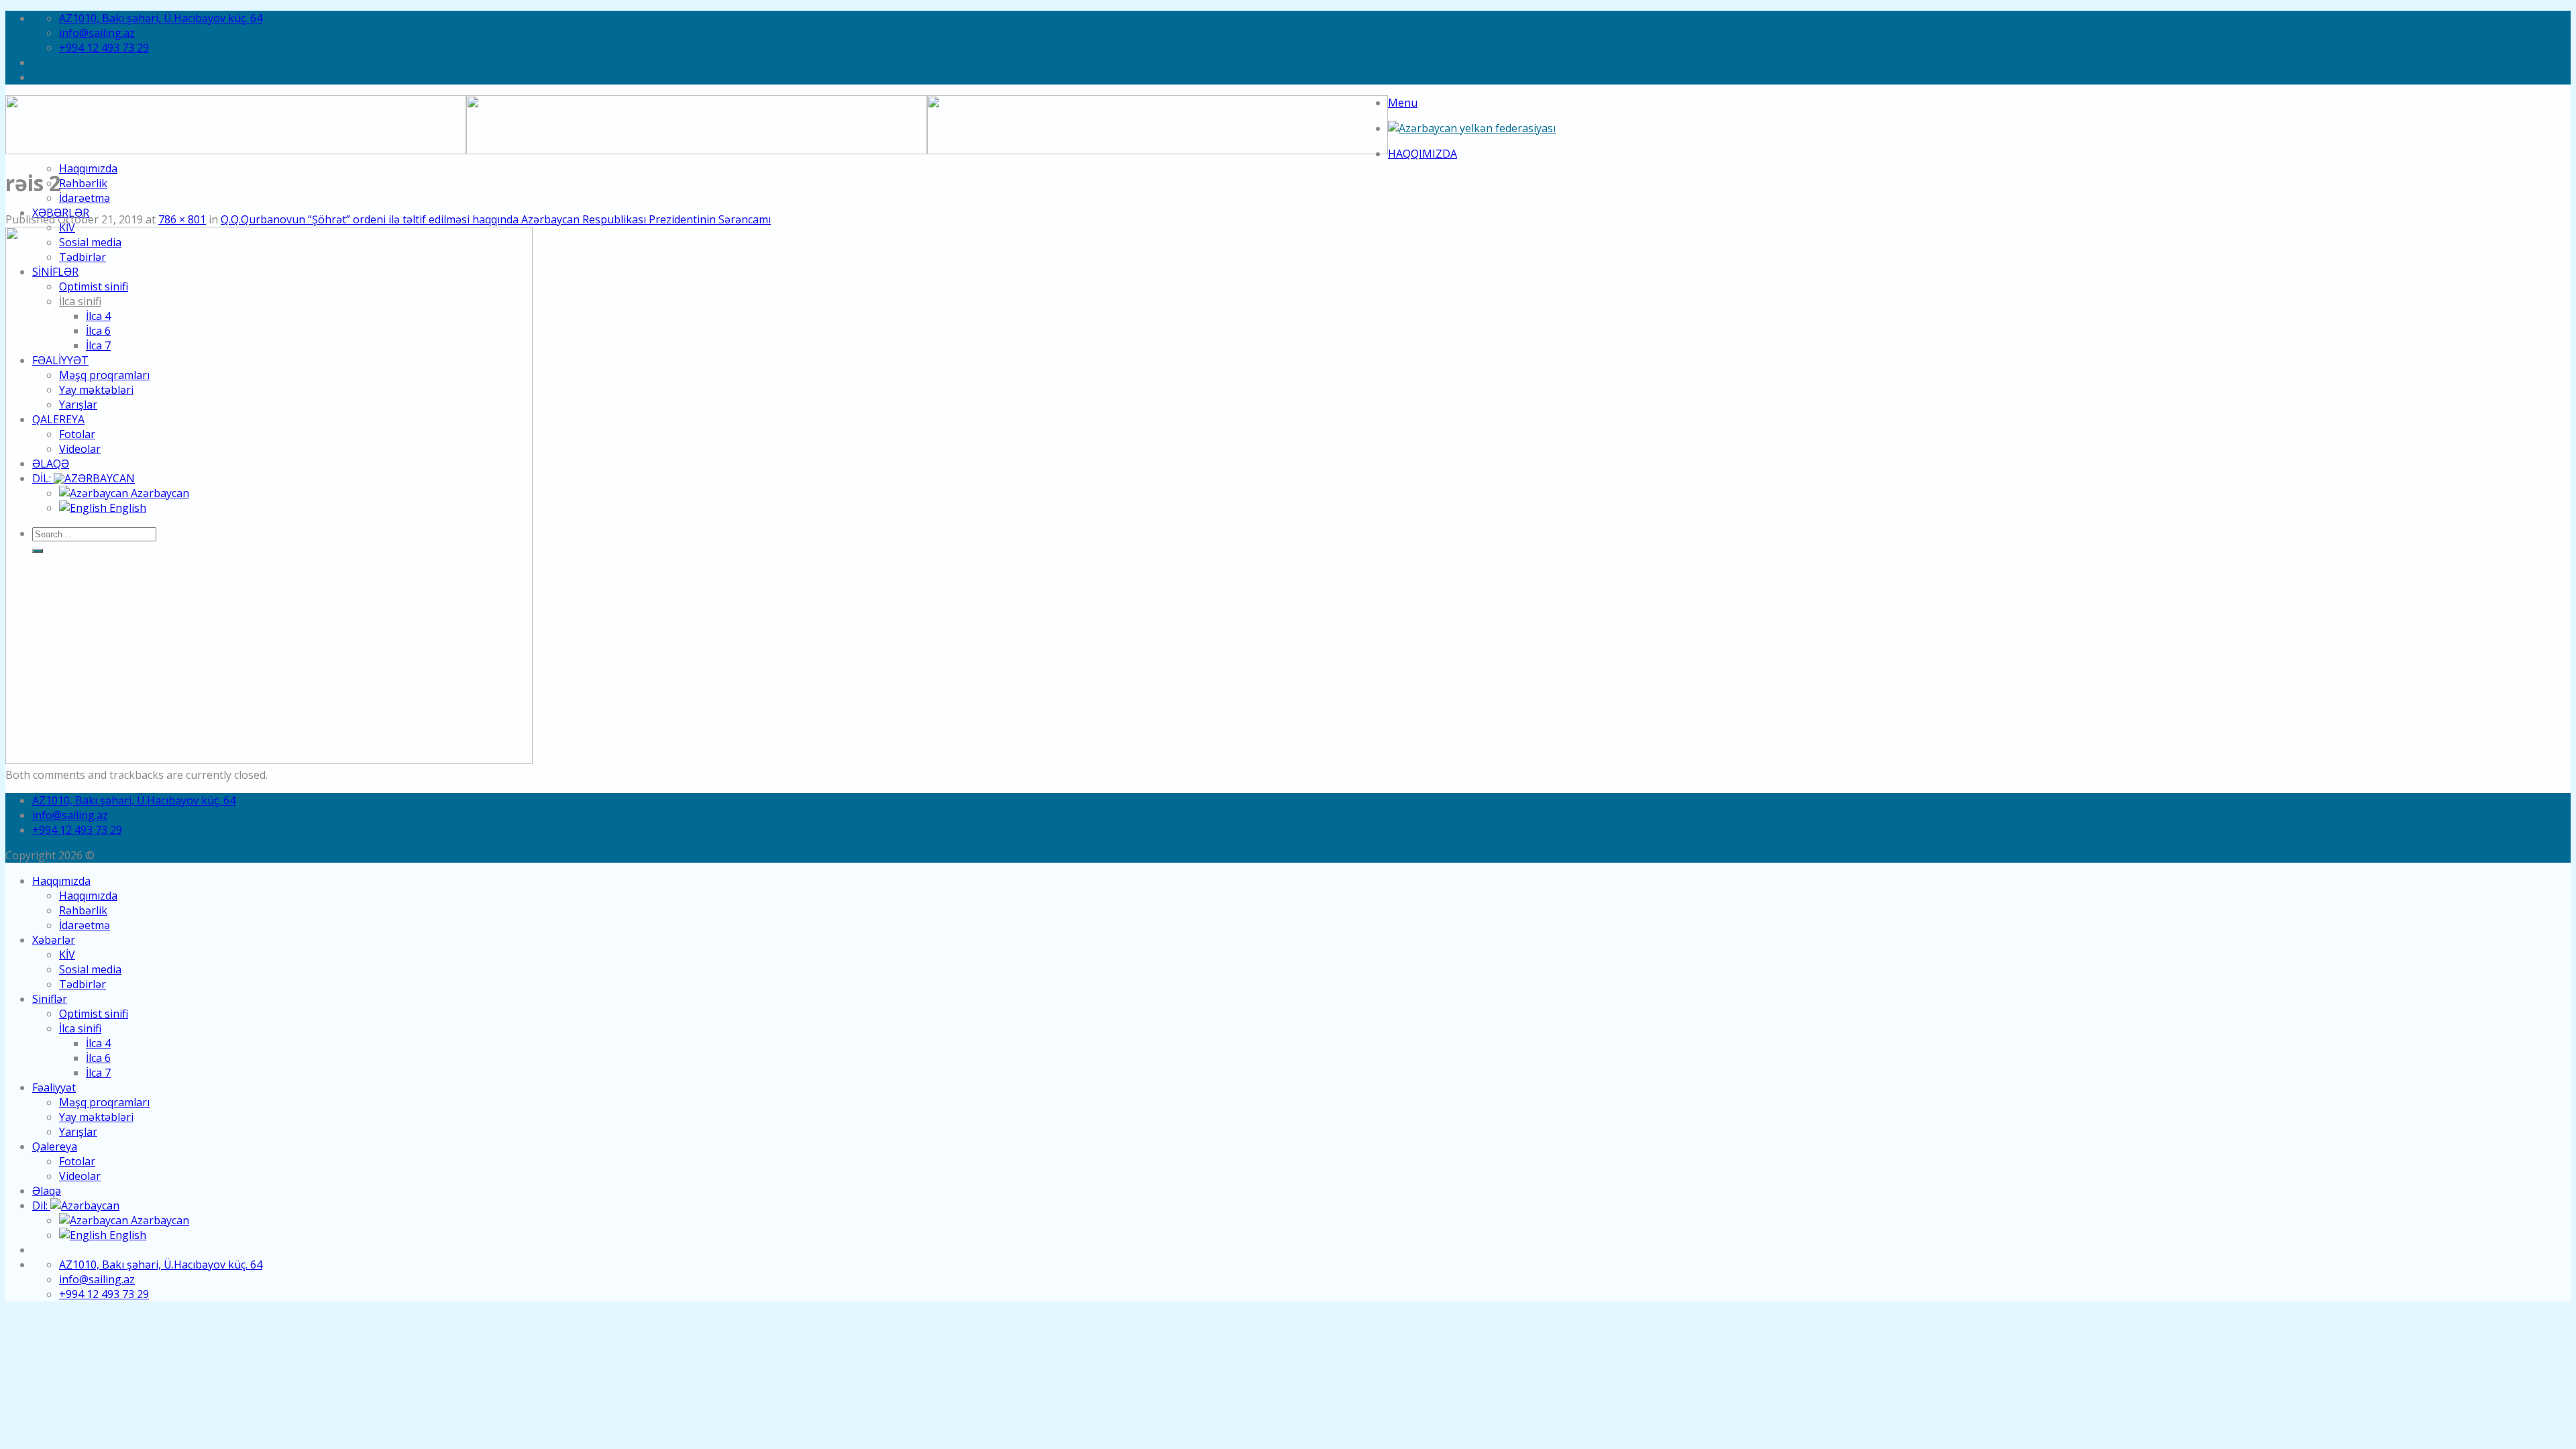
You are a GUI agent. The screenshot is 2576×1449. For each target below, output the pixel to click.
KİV (67, 955)
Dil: (41, 1205)
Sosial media (90, 969)
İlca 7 (98, 1073)
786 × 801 (182, 219)
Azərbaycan (159, 1220)
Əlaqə (47, 1191)
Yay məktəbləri (96, 1117)
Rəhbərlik (83, 183)
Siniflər (50, 999)
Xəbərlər (54, 940)
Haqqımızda (1423, 154)
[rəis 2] (269, 760)
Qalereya (55, 1146)
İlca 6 (98, 1058)
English (126, 1235)
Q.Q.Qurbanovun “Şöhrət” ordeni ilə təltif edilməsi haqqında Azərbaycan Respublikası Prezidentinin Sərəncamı (496, 219)
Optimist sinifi (94, 1014)
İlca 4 (98, 1043)
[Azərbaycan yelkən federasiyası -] (1472, 128)
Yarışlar (78, 1132)
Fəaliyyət (54, 1087)
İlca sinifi (80, 1028)
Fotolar (77, 1161)
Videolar (80, 1176)
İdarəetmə (85, 198)
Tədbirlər (83, 984)
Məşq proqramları (104, 1102)
